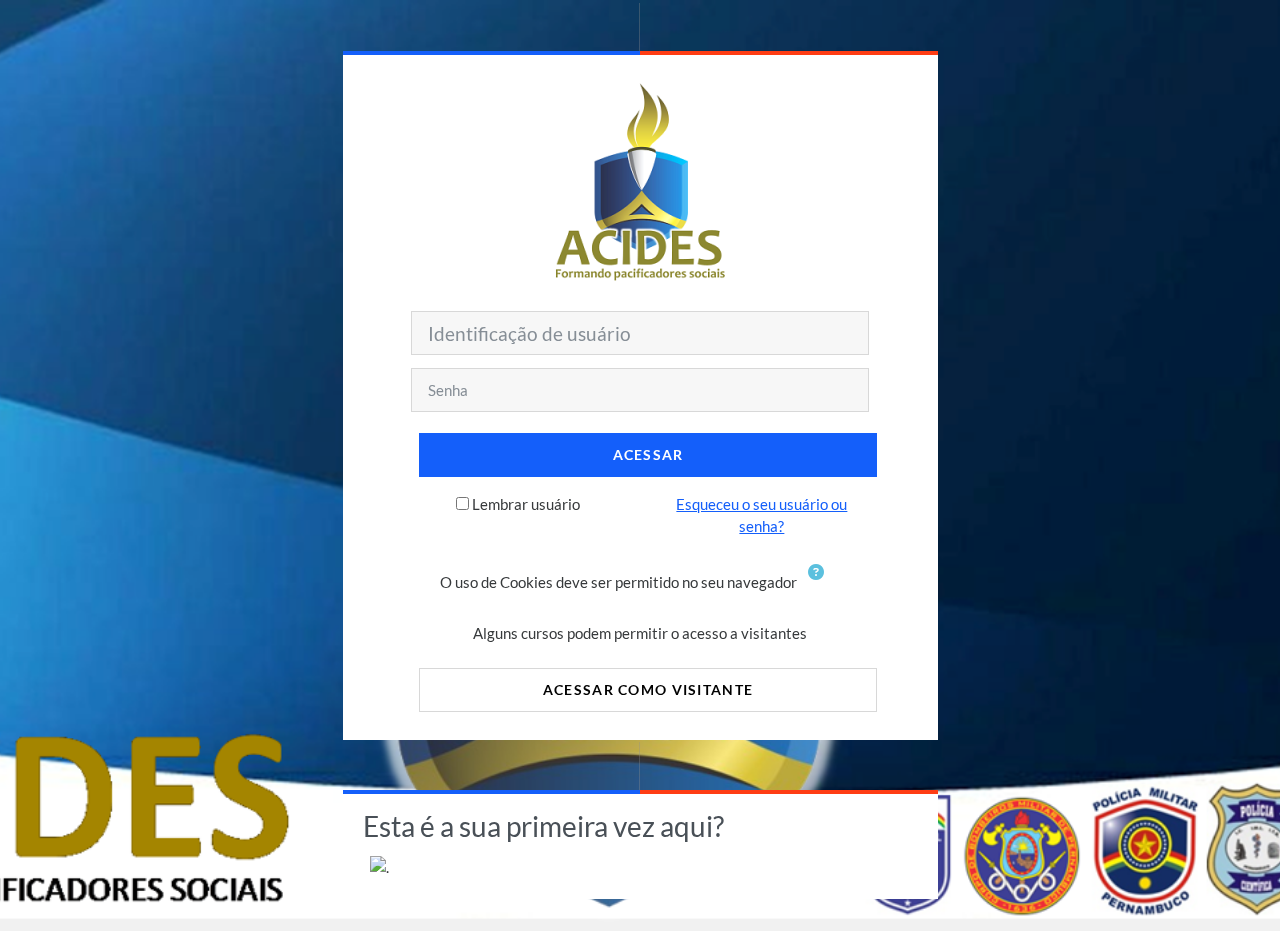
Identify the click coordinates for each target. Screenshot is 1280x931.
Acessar (648, 454)
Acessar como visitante (648, 689)
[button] (820, 584)
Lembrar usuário (526, 504)
